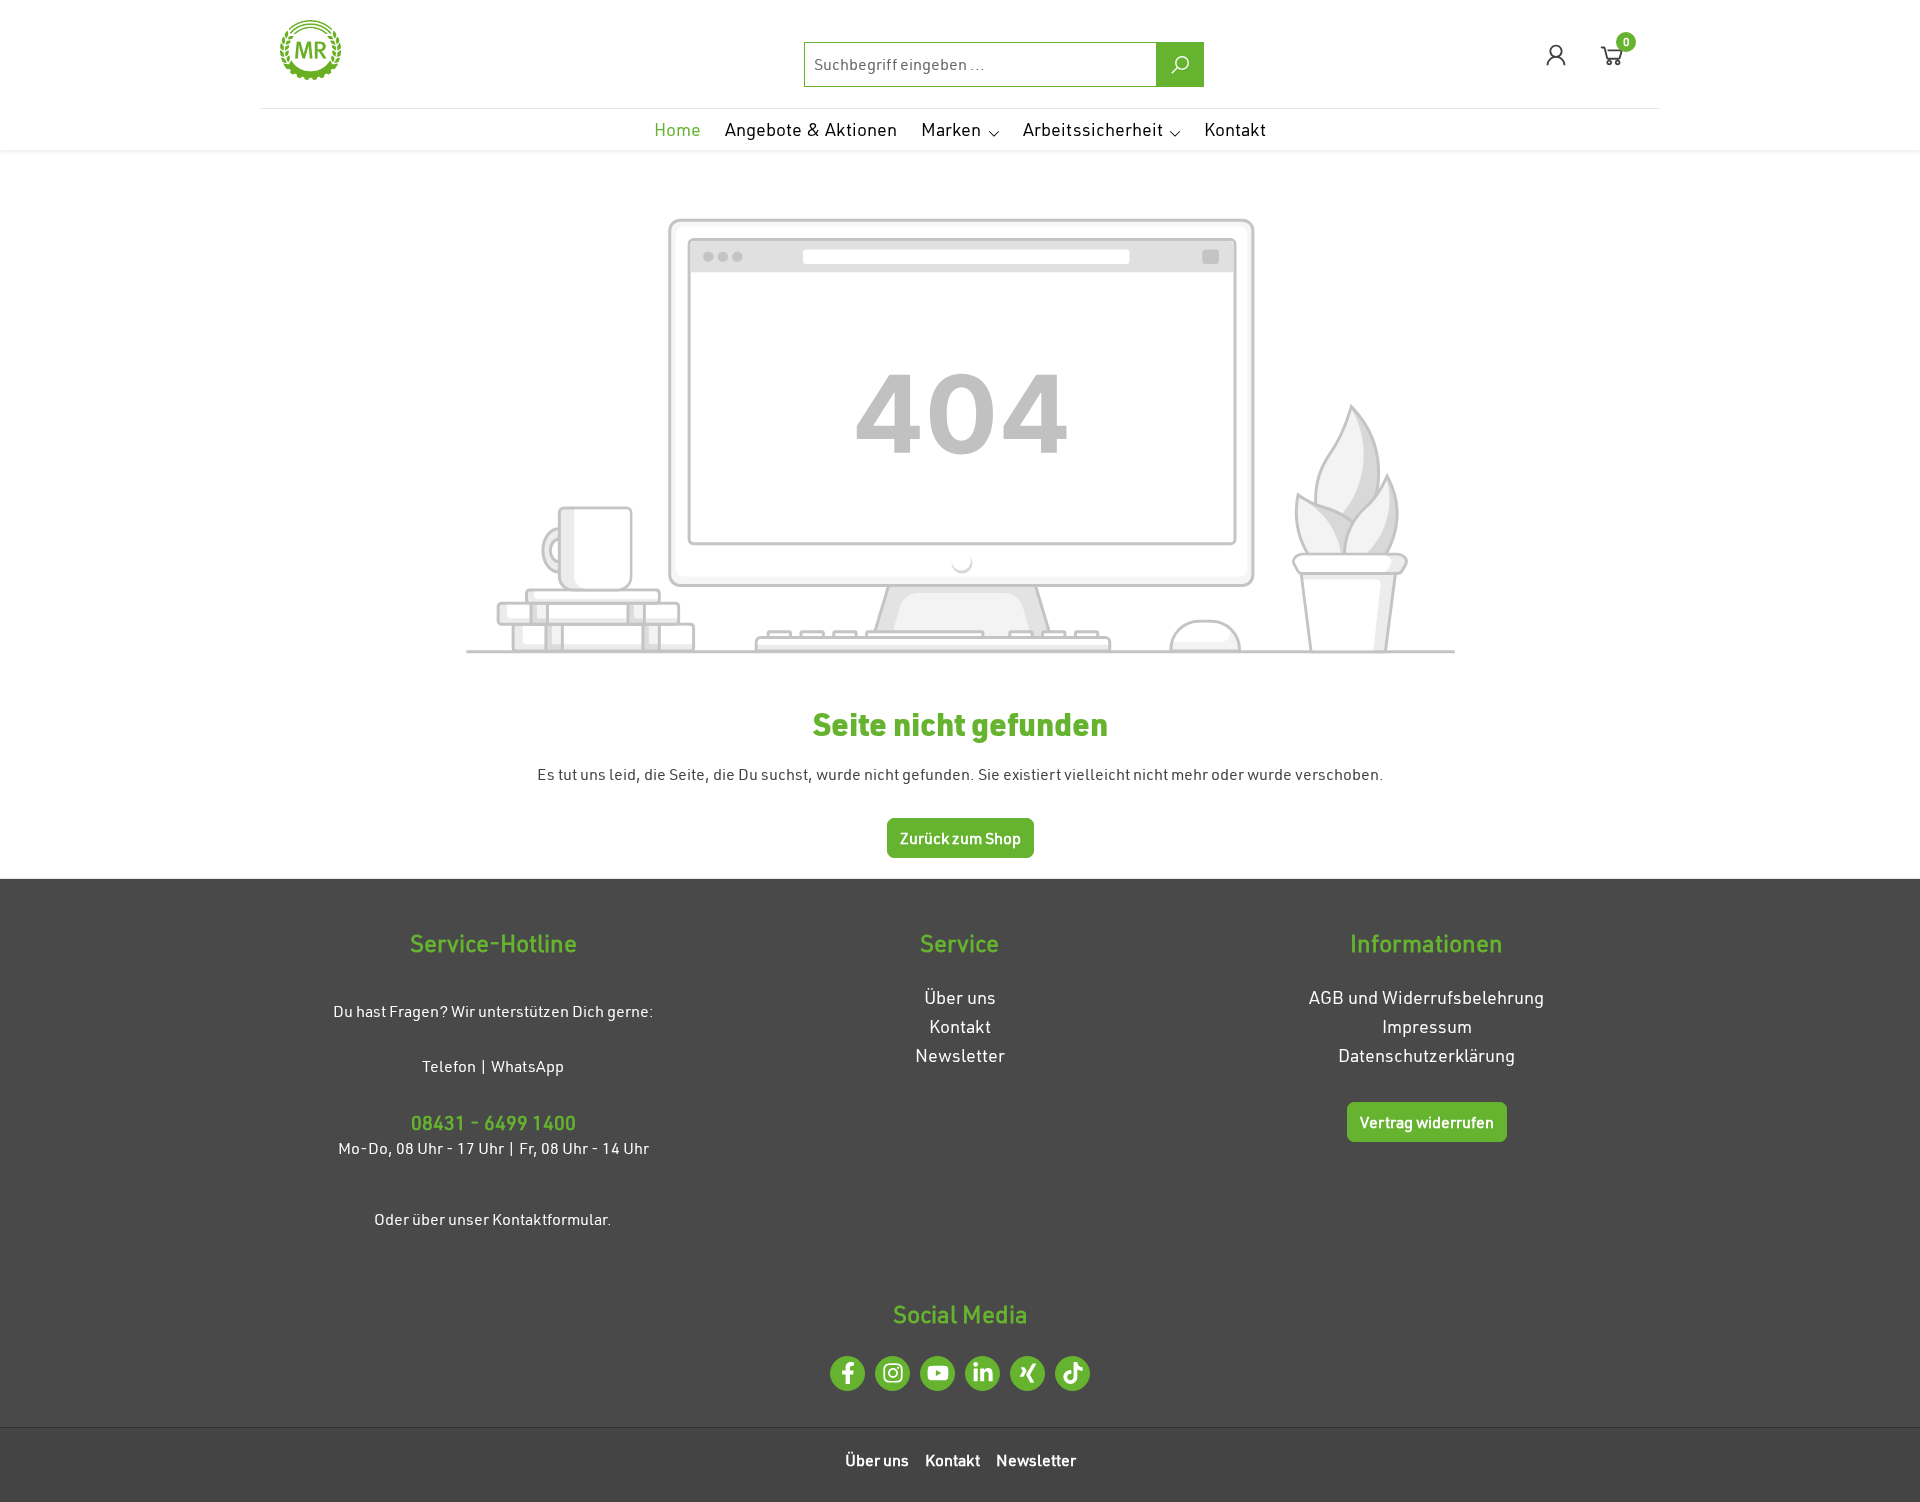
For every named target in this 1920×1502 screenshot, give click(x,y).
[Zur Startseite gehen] (380, 50)
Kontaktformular (549, 1219)
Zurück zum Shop (960, 838)
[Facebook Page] (847, 1373)
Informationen (1426, 943)
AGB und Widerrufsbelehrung (1426, 997)
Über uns (960, 997)
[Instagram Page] (892, 1373)
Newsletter (960, 1055)
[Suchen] (1180, 64)
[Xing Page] (1027, 1373)
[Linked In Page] (982, 1373)
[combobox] (980, 64)
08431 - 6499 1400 (493, 1122)
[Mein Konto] (1556, 54)
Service (959, 943)
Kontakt (960, 1026)
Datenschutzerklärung (1426, 1055)
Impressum (1427, 1026)
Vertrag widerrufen (1427, 1122)
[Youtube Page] (937, 1373)
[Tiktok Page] (1072, 1373)
